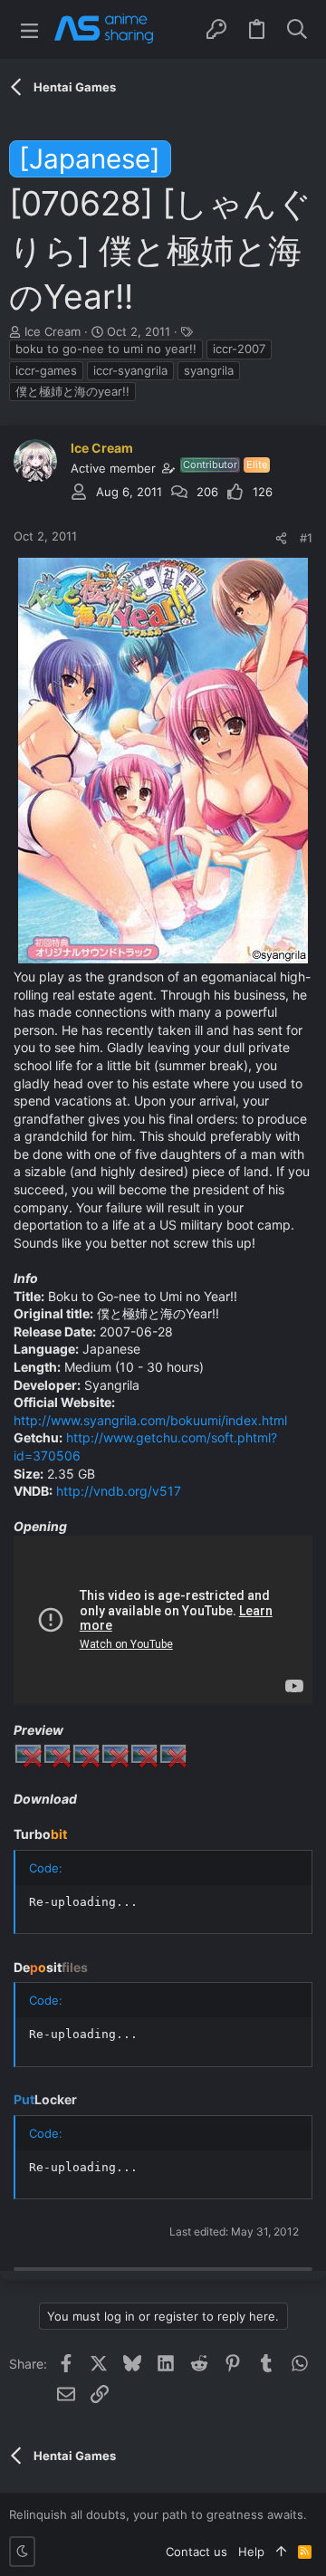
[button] (29, 29)
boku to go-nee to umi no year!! (106, 349)
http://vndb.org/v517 (119, 1491)
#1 (306, 538)
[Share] (281, 538)
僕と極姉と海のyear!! (72, 391)
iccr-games (46, 370)
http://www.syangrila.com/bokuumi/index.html (150, 1420)
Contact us (197, 2552)
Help (251, 2552)
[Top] (281, 2552)
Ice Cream (53, 331)
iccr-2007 (239, 349)
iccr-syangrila (130, 370)
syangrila (209, 370)
